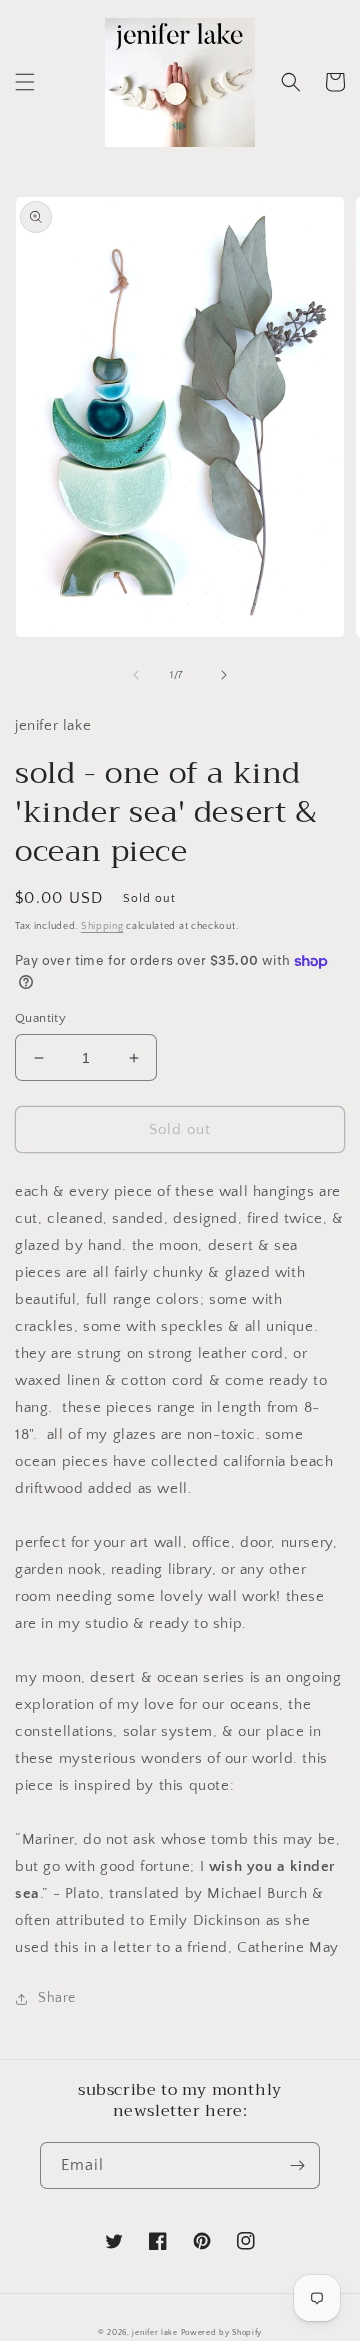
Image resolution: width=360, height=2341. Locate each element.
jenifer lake (154, 2332)
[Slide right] (224, 675)
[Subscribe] (297, 2165)
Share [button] (57, 1998)
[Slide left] (136, 675)
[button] (25, 82)
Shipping (102, 926)
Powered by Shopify (222, 2332)
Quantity (40, 1018)
